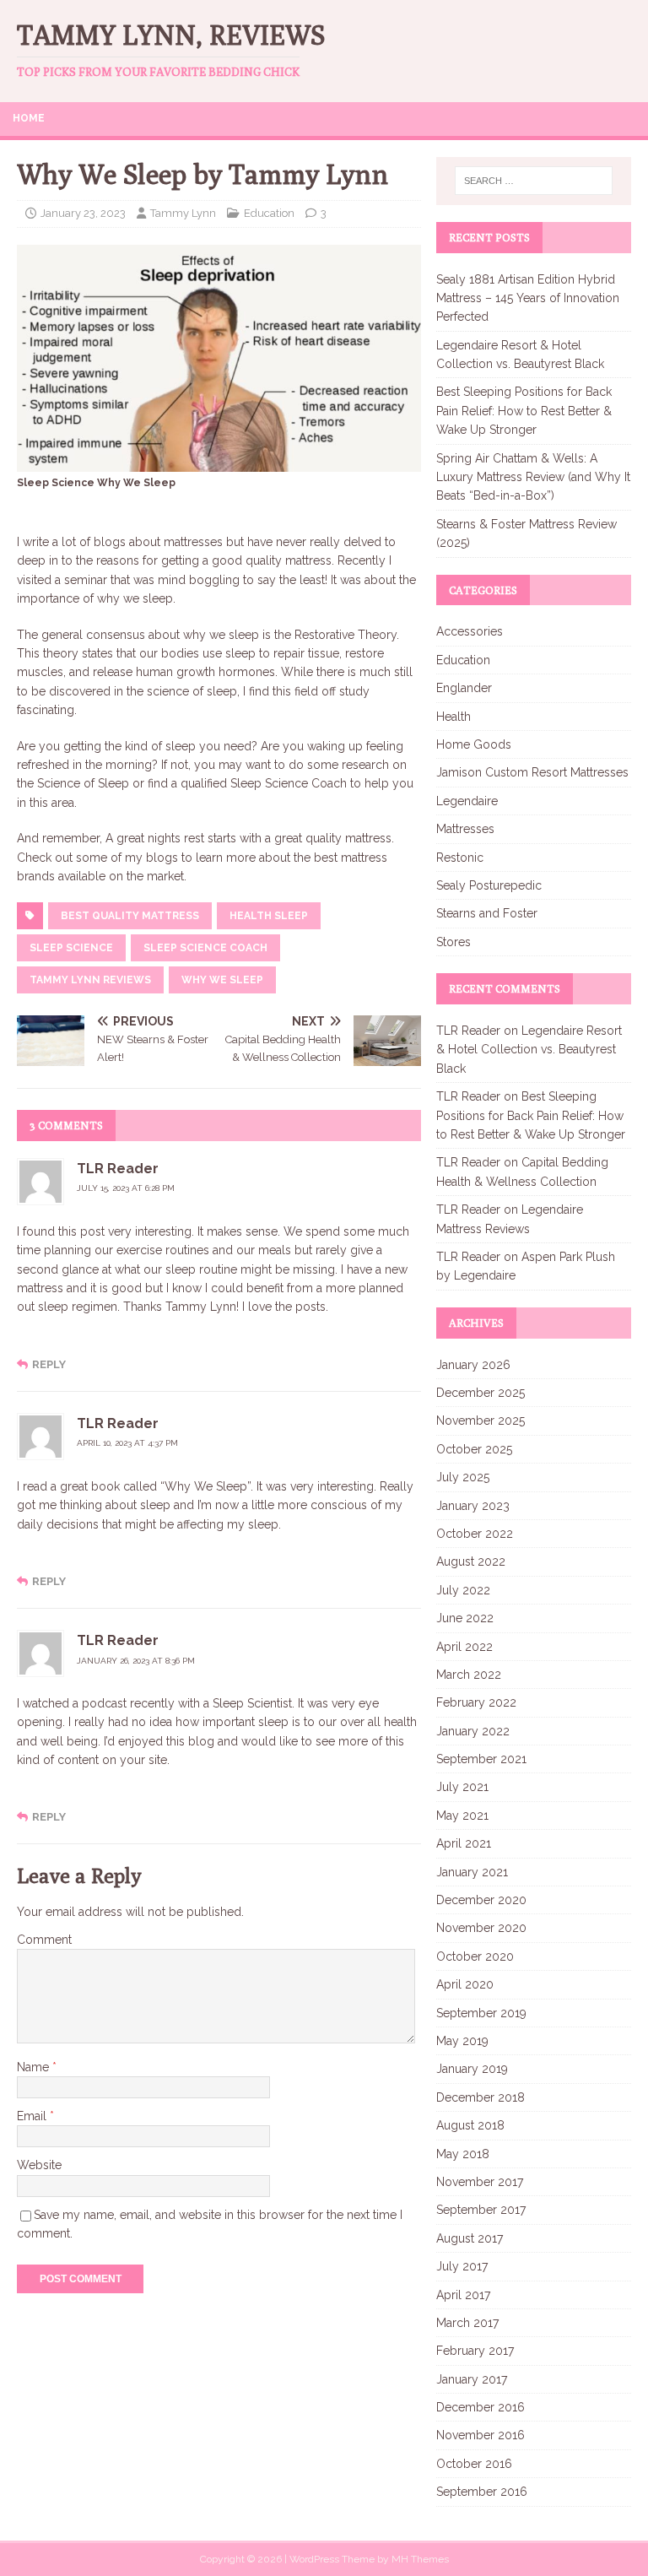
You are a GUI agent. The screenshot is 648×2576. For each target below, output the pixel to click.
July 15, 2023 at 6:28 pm (126, 1188)
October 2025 (474, 1449)
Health (454, 717)
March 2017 (467, 2323)
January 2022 (473, 1731)
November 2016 (481, 2435)
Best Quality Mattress (130, 916)
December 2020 (481, 1900)
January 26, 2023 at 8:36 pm (136, 1661)
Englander (464, 688)
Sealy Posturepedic (489, 885)
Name (35, 2067)
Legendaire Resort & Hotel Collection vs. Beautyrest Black (529, 1050)
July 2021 (462, 1787)
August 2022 (471, 1561)
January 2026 (473, 1365)
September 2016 (482, 2492)
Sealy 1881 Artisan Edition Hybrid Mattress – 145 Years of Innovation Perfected (528, 298)
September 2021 (481, 1759)
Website (39, 2165)
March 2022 (469, 1675)
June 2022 (465, 1618)
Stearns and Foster (487, 913)
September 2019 (481, 2013)
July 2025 (463, 1477)
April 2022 (464, 1647)
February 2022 (476, 1702)
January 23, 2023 (83, 213)
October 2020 (475, 1956)
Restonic (460, 858)
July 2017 (462, 2266)
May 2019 (462, 2041)
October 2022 (475, 1534)
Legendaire (467, 801)
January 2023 (473, 1506)
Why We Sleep (222, 980)
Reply (49, 1364)
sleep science (71, 948)
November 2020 (481, 1928)
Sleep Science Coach (205, 948)
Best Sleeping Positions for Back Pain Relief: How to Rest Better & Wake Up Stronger (524, 411)
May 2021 (462, 1816)
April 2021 (464, 1843)
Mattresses (465, 829)
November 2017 (480, 2182)
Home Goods (474, 744)
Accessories (470, 631)
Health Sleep (269, 916)
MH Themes (420, 2559)
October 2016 (474, 2464)
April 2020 (465, 1984)
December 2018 (481, 2097)
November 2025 (481, 1421)
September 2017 (481, 2210)
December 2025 (481, 1393)
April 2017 (463, 2295)
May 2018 (463, 2154)
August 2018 (470, 2125)
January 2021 (472, 1872)
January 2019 (472, 2069)
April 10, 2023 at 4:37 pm (127, 1443)
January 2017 (472, 2379)
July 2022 (463, 1590)
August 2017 (470, 2238)
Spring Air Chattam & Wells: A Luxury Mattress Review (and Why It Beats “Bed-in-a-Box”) (533, 477)
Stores (454, 942)
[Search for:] (534, 181)
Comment (44, 1940)
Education (269, 213)
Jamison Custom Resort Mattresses (532, 772)
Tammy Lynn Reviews (90, 980)
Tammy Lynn (183, 213)
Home (29, 118)
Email (33, 2116)
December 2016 (481, 2407)
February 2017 (475, 2351)
